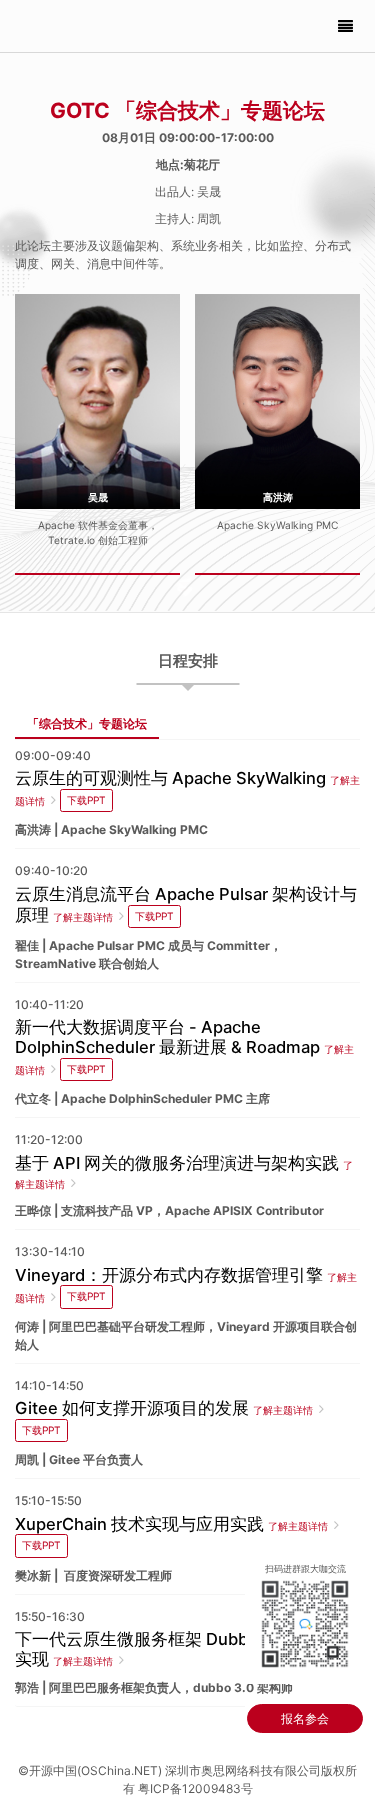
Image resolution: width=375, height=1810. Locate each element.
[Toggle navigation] (345, 26)
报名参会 (305, 1718)
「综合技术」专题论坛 (87, 723)
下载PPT (86, 800)
